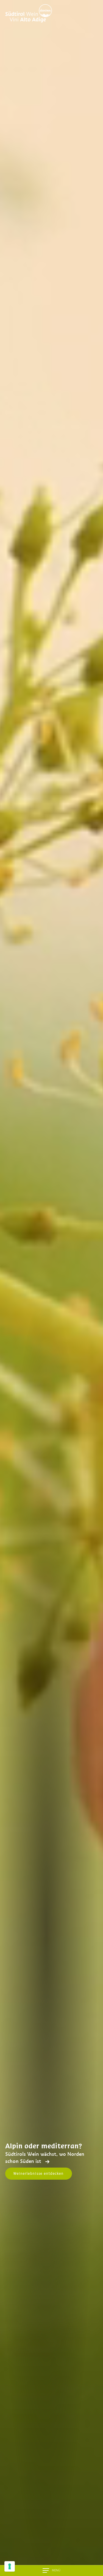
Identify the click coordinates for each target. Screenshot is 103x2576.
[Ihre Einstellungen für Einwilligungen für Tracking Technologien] (10, 2566)
